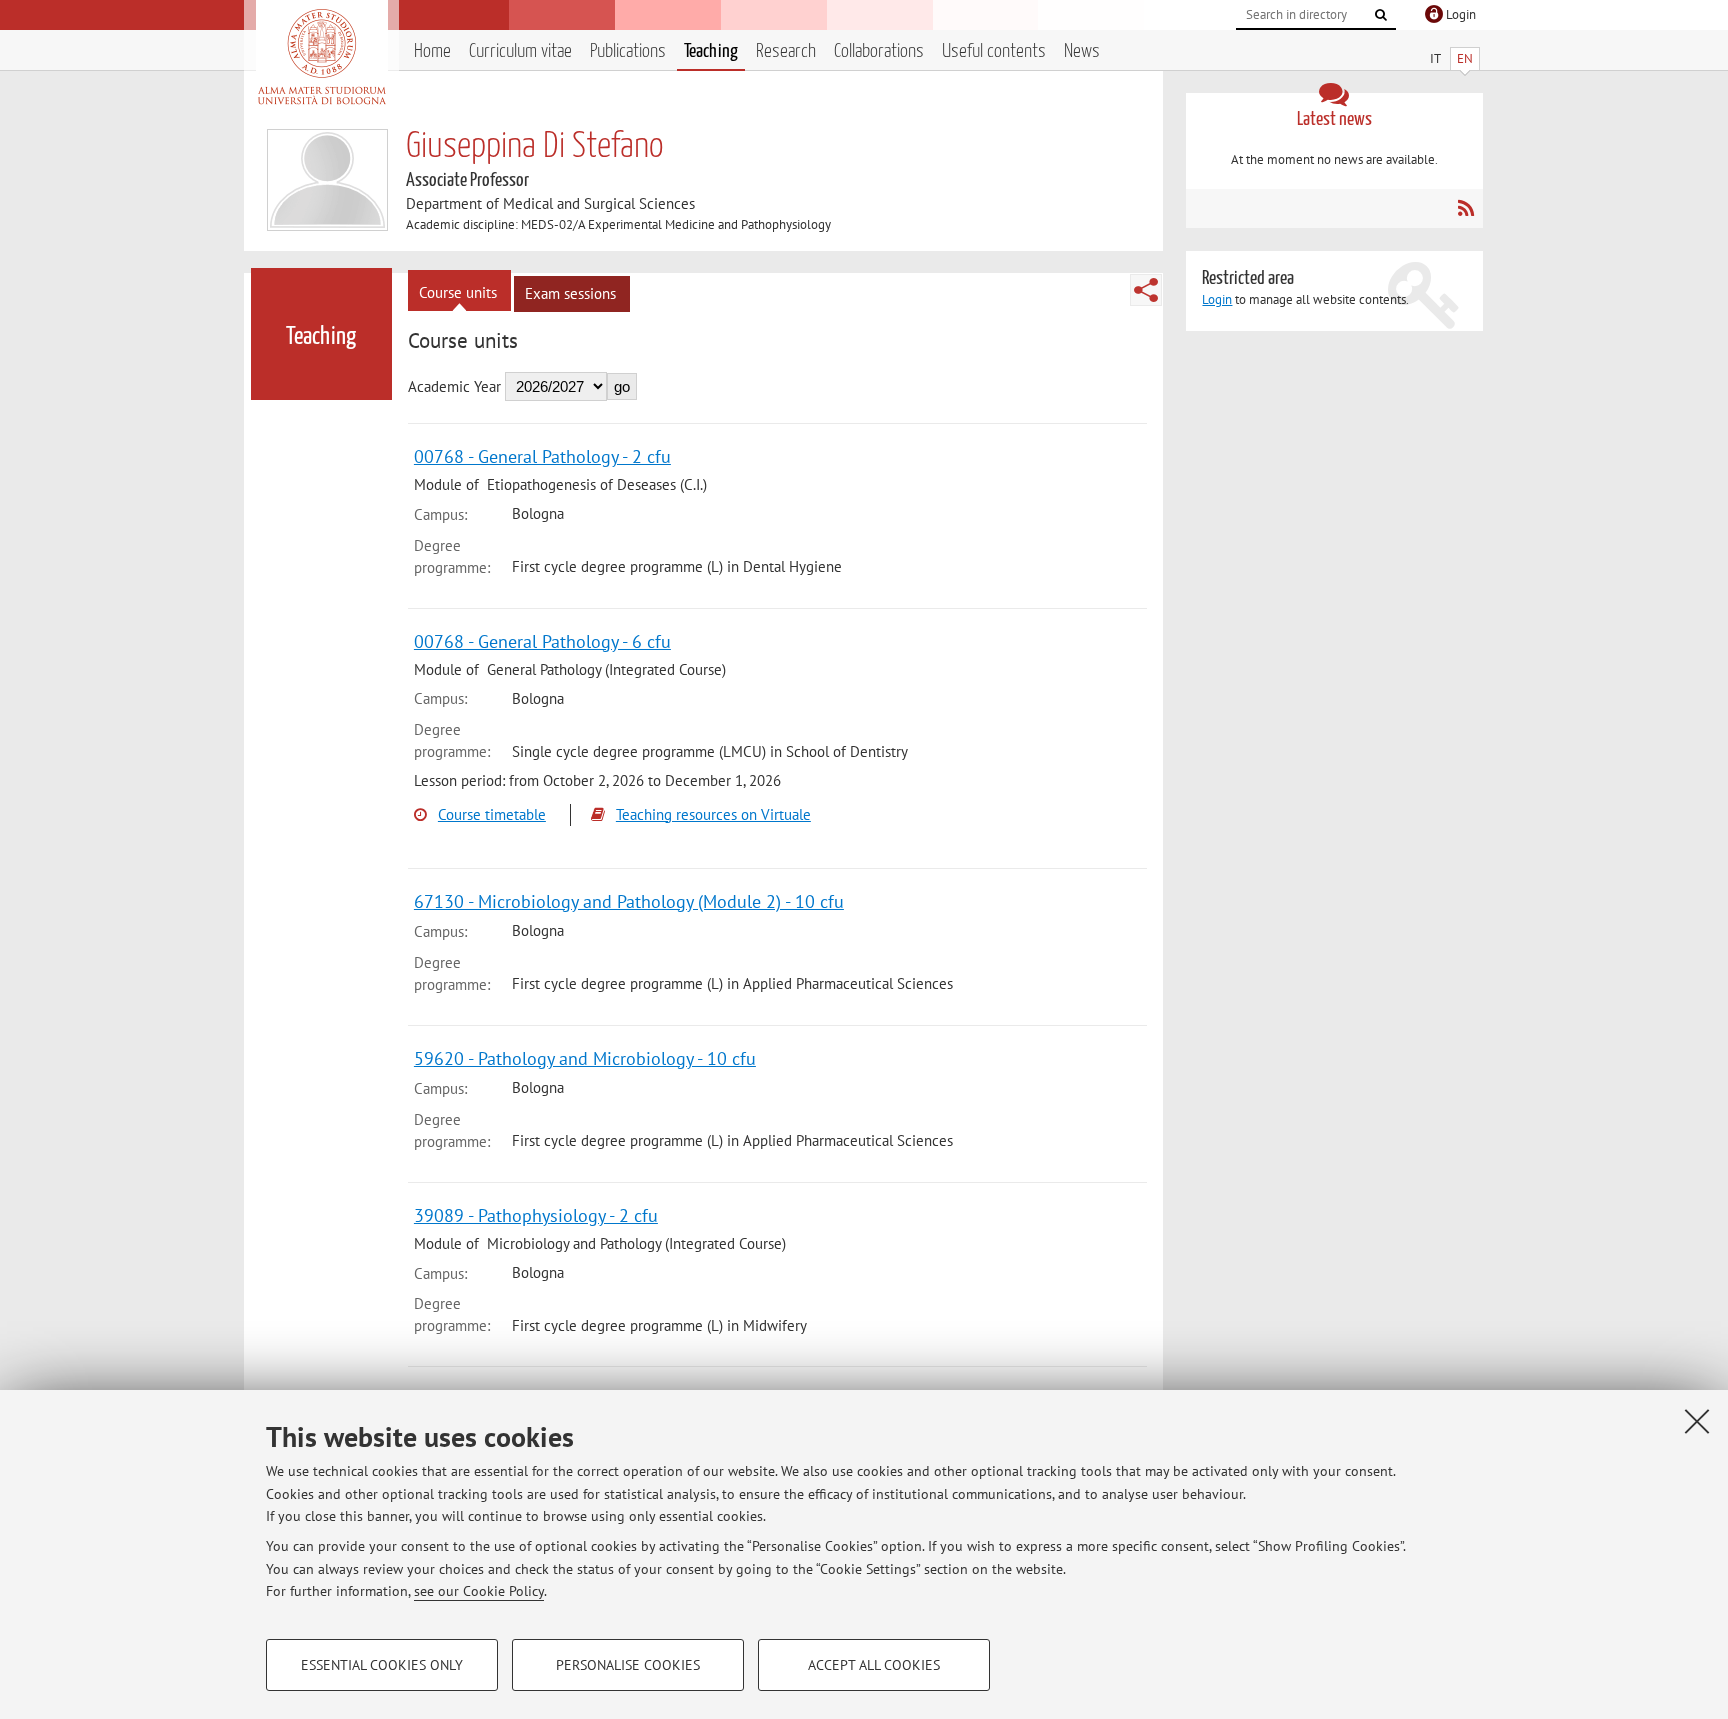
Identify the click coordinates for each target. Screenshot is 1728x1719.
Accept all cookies (874, 1665)
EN (1465, 58)
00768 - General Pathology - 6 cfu (542, 641)
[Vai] (1381, 15)
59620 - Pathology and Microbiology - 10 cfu (585, 1058)
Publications (628, 51)
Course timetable (492, 814)
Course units (458, 292)
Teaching (711, 51)
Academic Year (454, 386)
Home (432, 51)
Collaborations (879, 51)
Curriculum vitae (520, 51)
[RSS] (1465, 208)
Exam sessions (570, 293)
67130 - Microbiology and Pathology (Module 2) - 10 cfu (629, 901)
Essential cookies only (382, 1665)
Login (1217, 299)
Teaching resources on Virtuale (713, 814)
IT (1435, 58)
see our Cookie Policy (479, 1591)
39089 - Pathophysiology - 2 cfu (536, 1215)
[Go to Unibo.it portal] (321, 57)
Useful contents (994, 51)
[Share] (1146, 290)
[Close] (1697, 1421)
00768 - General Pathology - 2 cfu (542, 456)
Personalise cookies (628, 1665)
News (1082, 51)
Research (786, 51)
